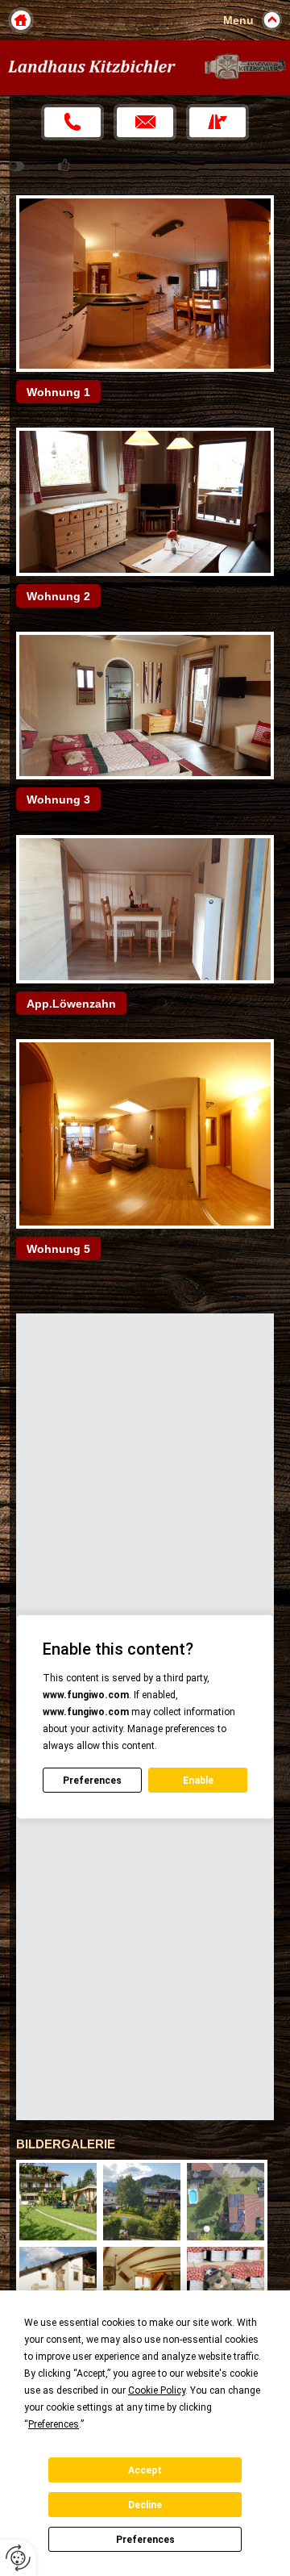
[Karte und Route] (217, 122)
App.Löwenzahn (71, 1004)
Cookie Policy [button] (157, 2390)
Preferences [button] (54, 2424)
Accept (145, 2470)
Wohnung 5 (58, 1249)
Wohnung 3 (58, 800)
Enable (198, 1781)
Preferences (145, 2540)
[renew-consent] (18, 2558)
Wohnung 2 (58, 596)
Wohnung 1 (58, 392)
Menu (238, 20)
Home (21, 20)
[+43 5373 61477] (72, 122)
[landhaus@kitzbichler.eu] (145, 122)
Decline (145, 2505)
